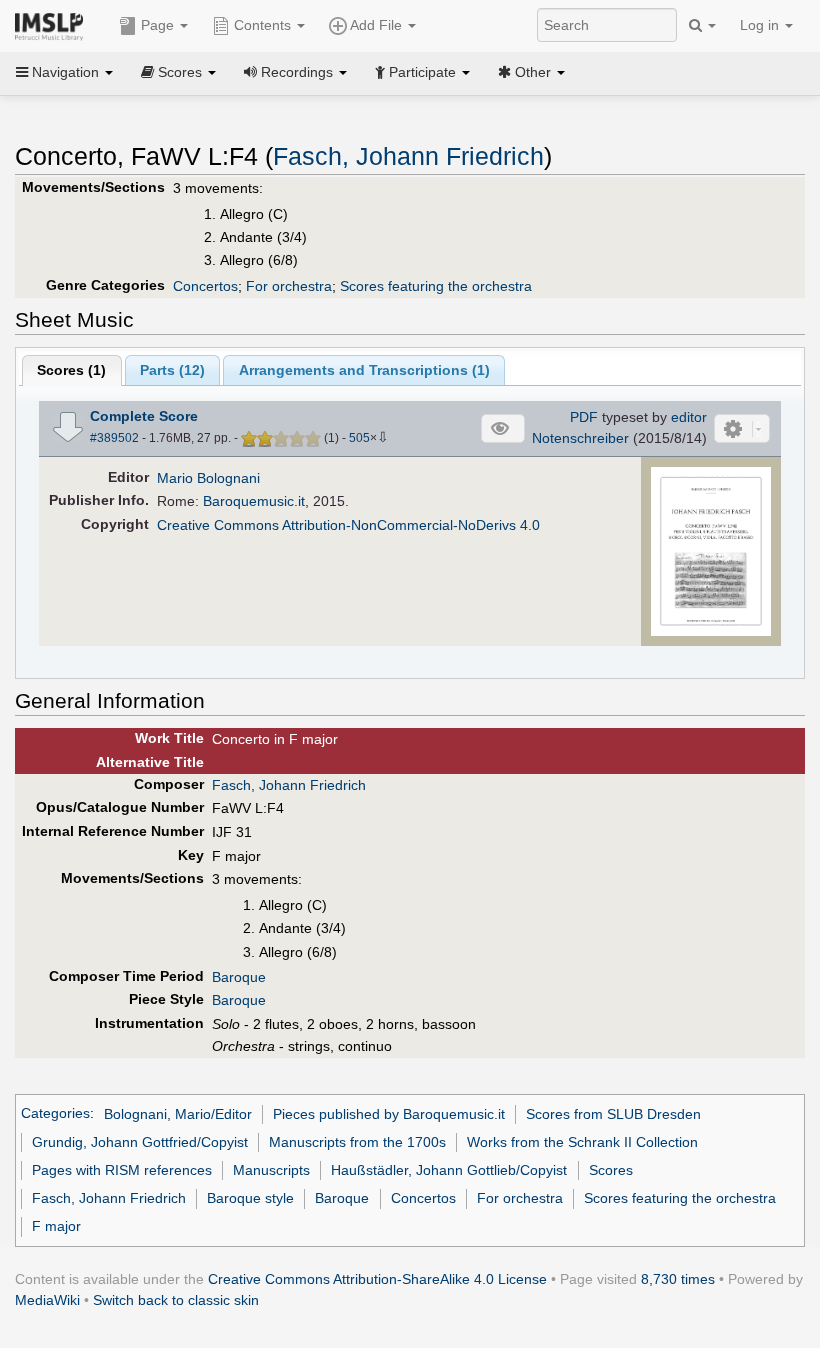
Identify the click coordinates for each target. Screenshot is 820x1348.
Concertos (205, 286)
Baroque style (250, 1198)
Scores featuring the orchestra (436, 286)
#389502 (114, 438)
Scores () (71, 370)
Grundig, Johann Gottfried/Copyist (140, 1142)
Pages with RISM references (122, 1170)
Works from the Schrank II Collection (582, 1142)
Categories (55, 1114)
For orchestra (289, 286)
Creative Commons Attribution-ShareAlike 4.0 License (377, 1279)
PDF (584, 417)
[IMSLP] (53, 25)
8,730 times (678, 1279)
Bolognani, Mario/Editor (178, 1114)
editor (689, 417)
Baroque (239, 977)
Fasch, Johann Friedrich (408, 156)
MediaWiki (47, 1300)
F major (56, 1226)
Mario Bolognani (208, 478)
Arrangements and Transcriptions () (364, 370)
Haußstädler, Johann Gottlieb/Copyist (449, 1170)
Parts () (172, 370)
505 (359, 438)
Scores (611, 1170)
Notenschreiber (580, 438)
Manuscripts (271, 1170)
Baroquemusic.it (254, 501)
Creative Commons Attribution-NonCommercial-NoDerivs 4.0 (348, 525)
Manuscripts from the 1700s (357, 1142)
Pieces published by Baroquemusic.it (389, 1114)
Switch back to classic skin (176, 1300)
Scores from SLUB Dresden (613, 1114)
